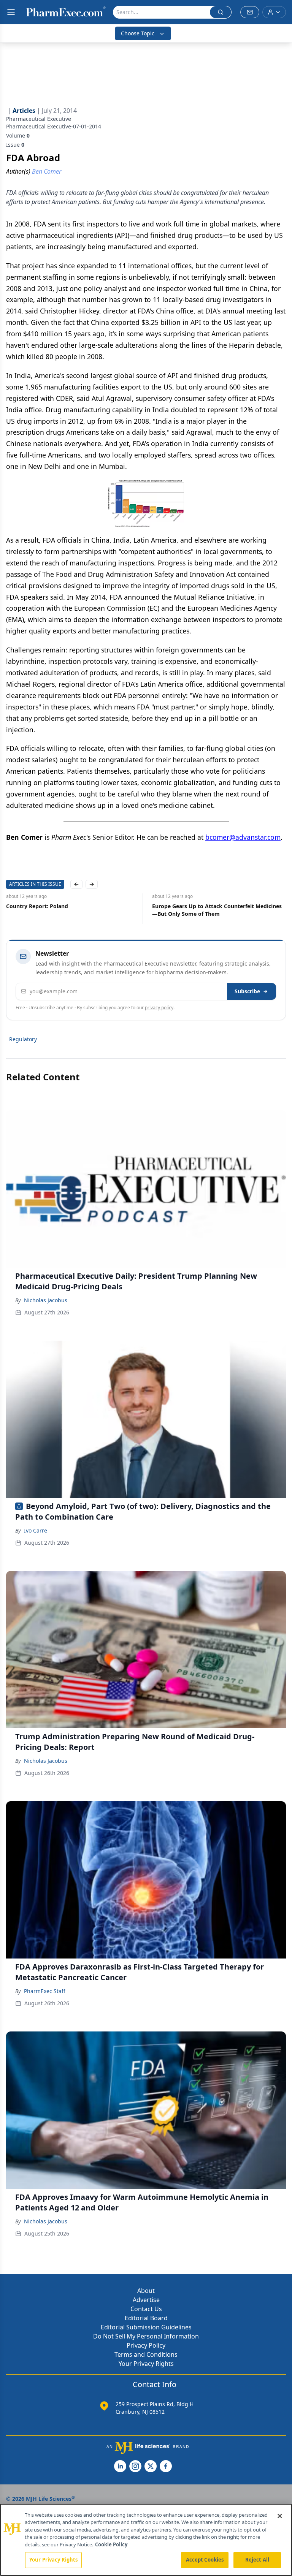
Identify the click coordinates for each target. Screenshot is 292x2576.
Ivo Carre (36, 1530)
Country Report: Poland (37, 906)
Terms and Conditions (146, 2354)
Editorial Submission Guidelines (146, 2327)
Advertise (146, 2300)
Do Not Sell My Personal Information (146, 2336)
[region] (146, 2540)
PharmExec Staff (45, 1991)
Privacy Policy (146, 2345)
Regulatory (23, 1039)
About (146, 2291)
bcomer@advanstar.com (243, 837)
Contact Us (146, 2309)
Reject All (257, 2560)
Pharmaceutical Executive (39, 119)
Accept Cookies (205, 2560)
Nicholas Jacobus (46, 1300)
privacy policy (159, 1008)
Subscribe (247, 991)
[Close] (280, 2516)
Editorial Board (146, 2318)
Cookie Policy (111, 2544)
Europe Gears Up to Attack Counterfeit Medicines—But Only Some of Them (217, 910)
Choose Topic (138, 33)
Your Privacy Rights (146, 2364)
